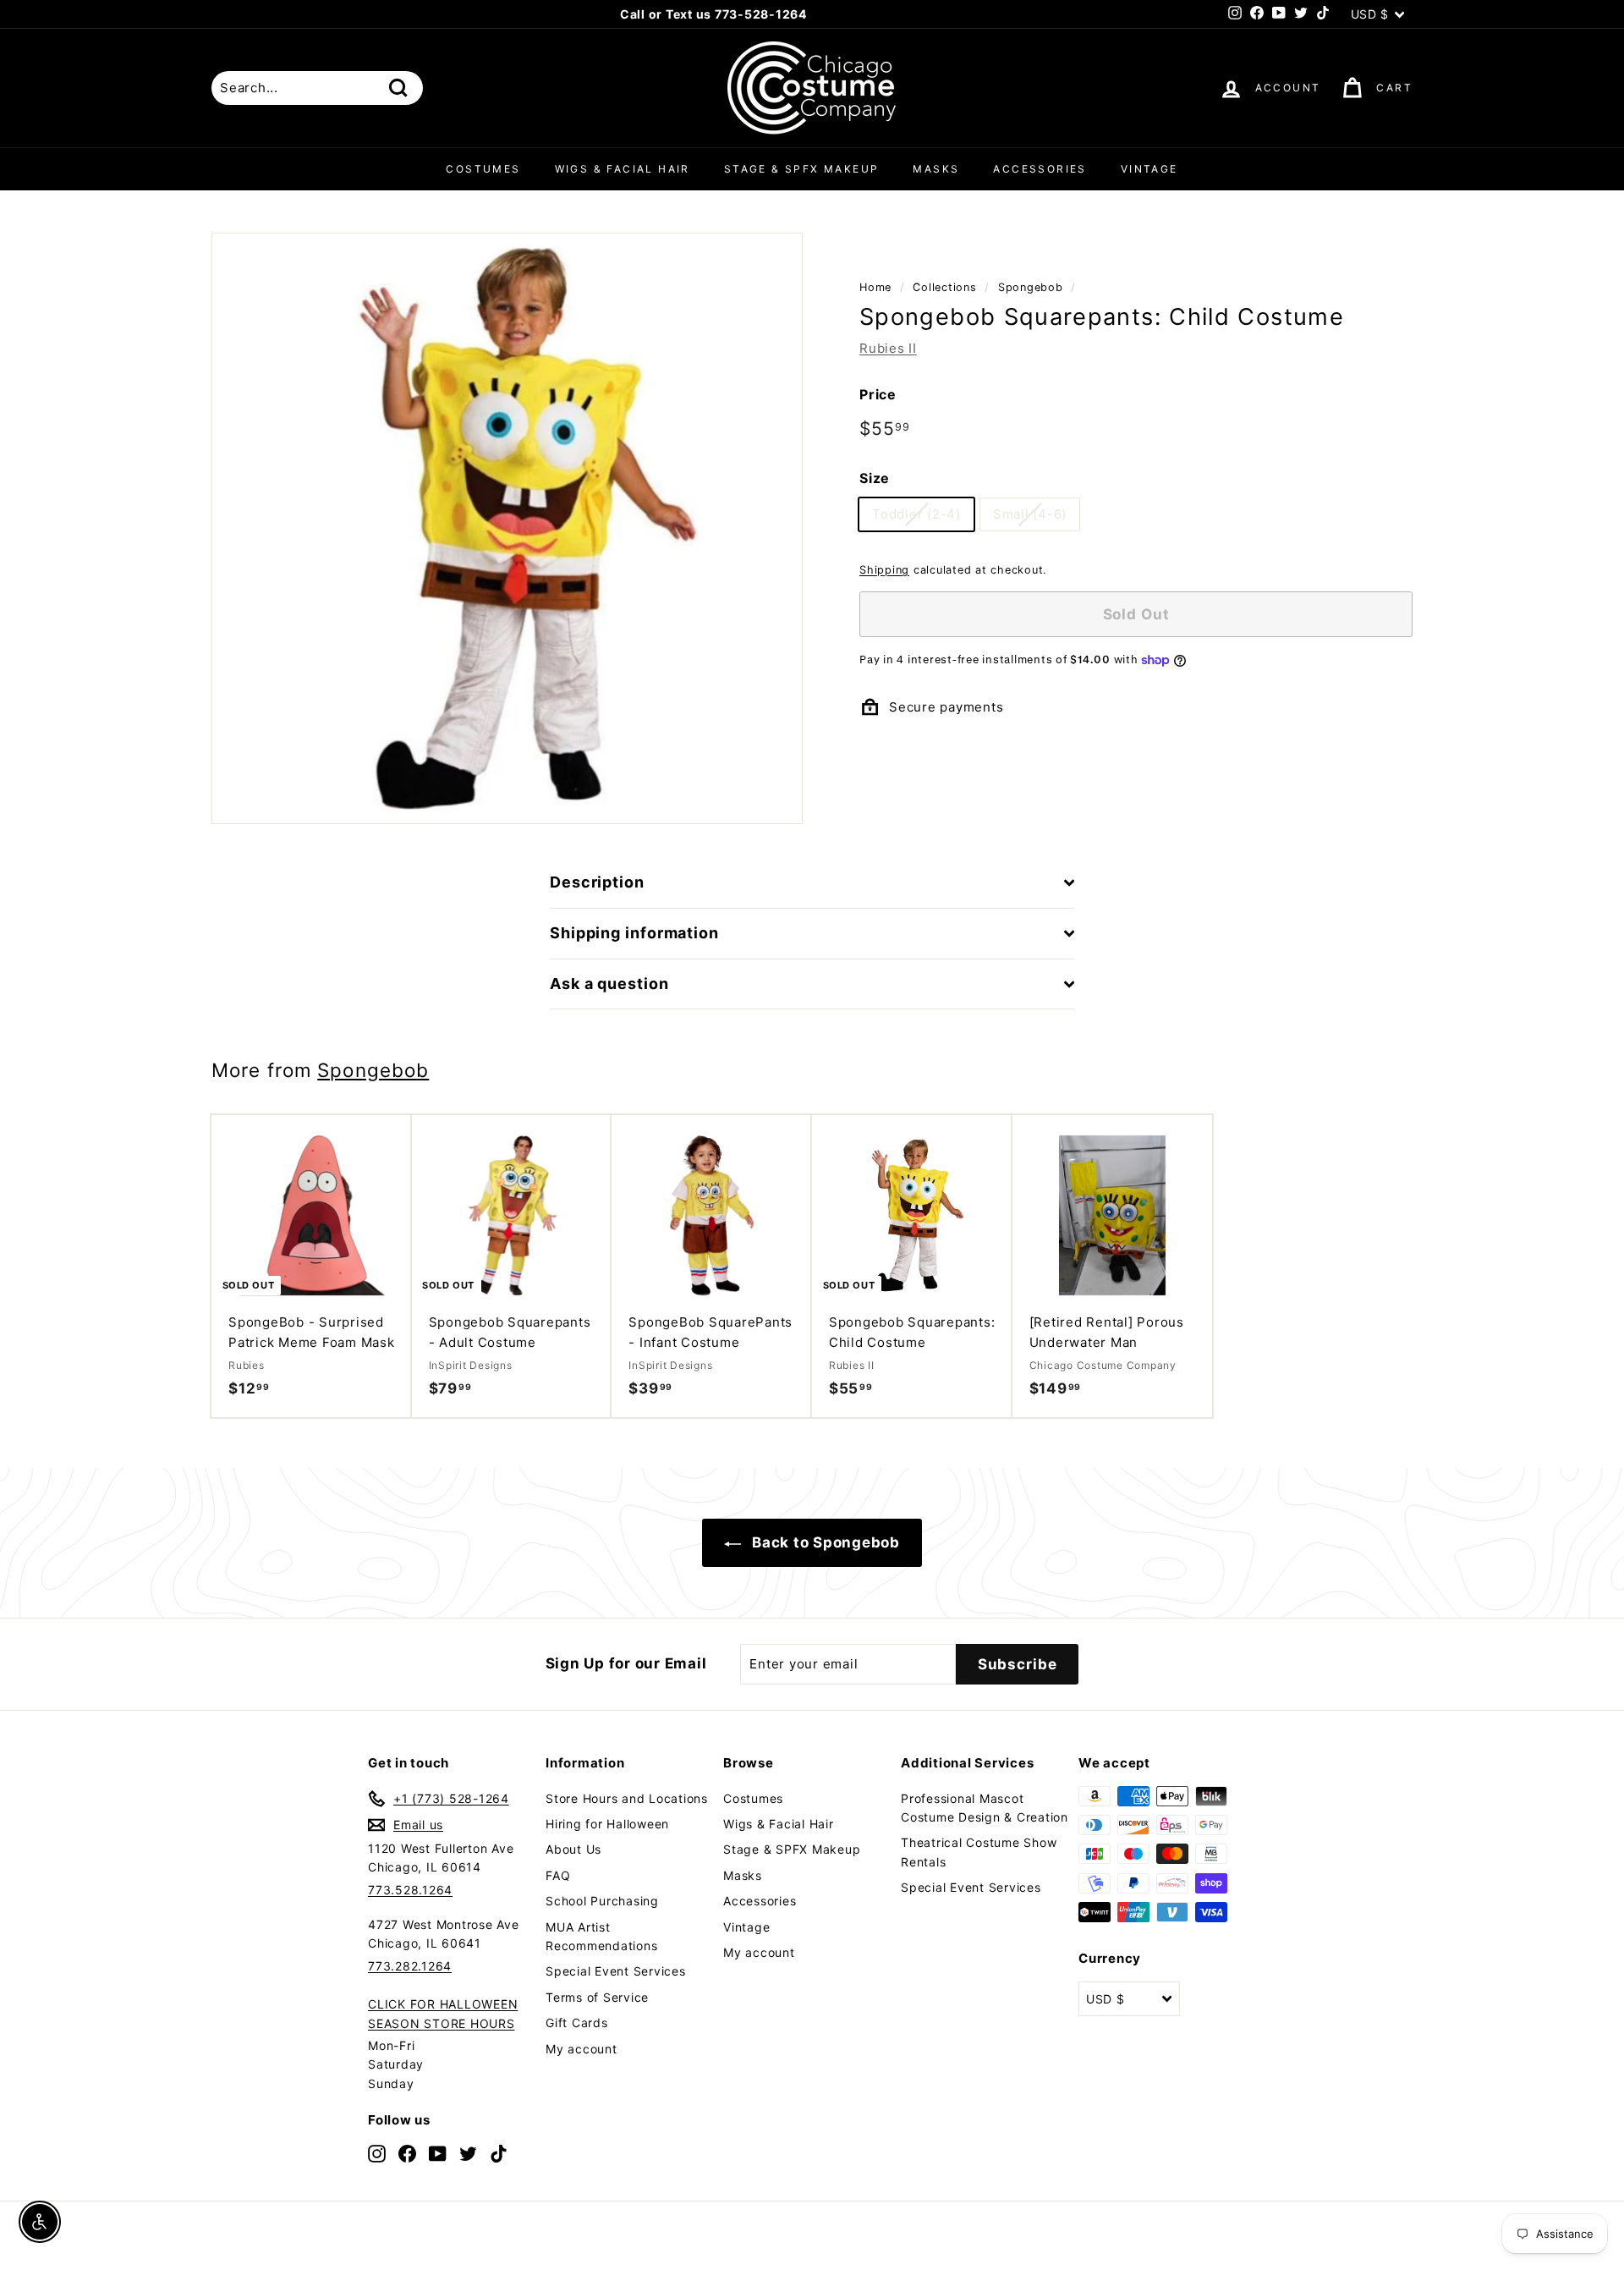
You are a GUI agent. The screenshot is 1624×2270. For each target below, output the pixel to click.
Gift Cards (577, 2023)
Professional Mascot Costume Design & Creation (985, 1808)
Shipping (884, 570)
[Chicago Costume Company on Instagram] (377, 2153)
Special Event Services (616, 1971)
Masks (936, 169)
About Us (573, 1849)
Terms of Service (597, 1997)
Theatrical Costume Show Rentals (979, 1852)
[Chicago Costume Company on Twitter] (468, 2153)
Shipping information (634, 933)
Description (597, 882)
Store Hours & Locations (805, 14)
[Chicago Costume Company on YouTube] (438, 2153)
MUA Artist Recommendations (601, 1936)
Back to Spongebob (824, 1542)
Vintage (1149, 169)
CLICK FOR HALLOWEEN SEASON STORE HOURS (443, 2013)
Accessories (1040, 169)
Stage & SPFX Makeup (802, 169)
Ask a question (609, 984)
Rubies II (888, 348)
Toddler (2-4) (916, 514)
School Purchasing (602, 1901)
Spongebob (1031, 287)
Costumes (483, 169)
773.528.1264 (410, 1890)
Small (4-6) (1030, 514)
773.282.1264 (410, 1966)
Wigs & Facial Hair (623, 169)
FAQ (558, 1875)
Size (875, 479)
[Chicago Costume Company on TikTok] (499, 2153)
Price (878, 394)
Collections (944, 287)
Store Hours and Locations (627, 1798)
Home (875, 287)
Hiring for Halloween (607, 1824)
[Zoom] (507, 528)
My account (582, 2049)
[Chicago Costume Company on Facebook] (407, 2153)
